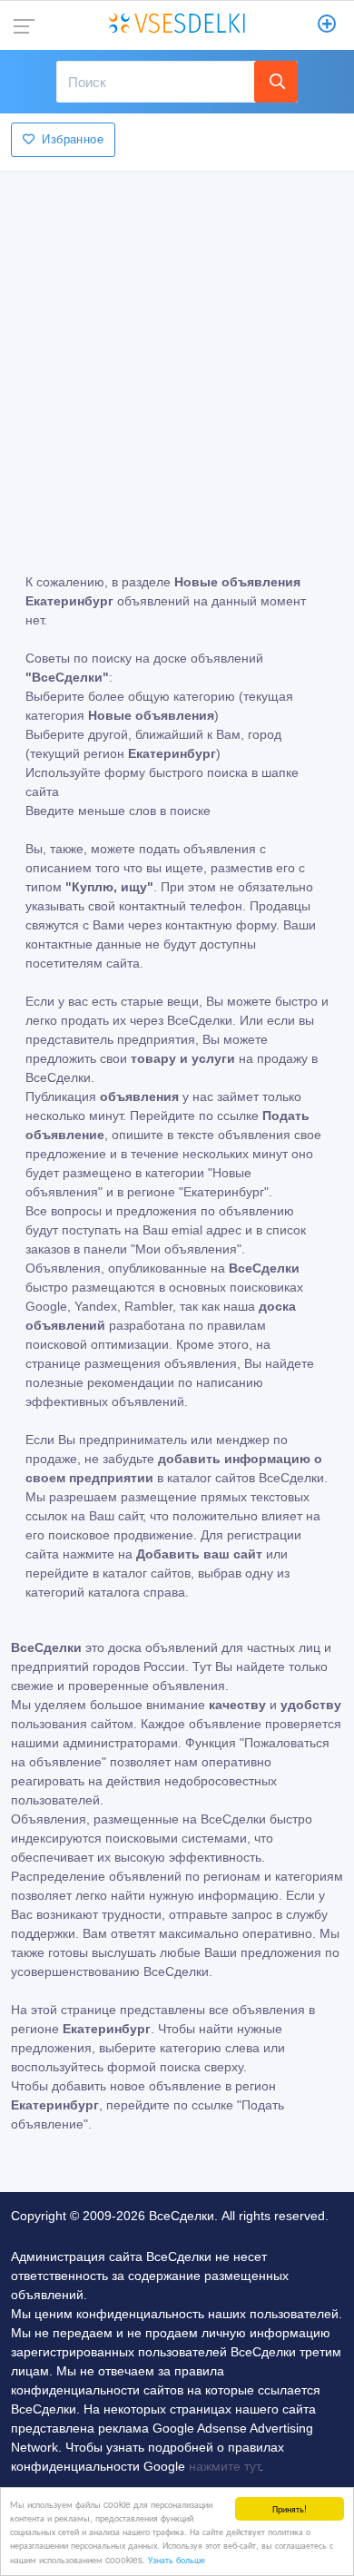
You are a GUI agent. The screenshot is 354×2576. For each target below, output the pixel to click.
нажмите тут (224, 2466)
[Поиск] (276, 82)
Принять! (290, 2508)
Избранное (73, 139)
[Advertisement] (177, 359)
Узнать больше (177, 2559)
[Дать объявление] (327, 25)
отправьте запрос (221, 1914)
